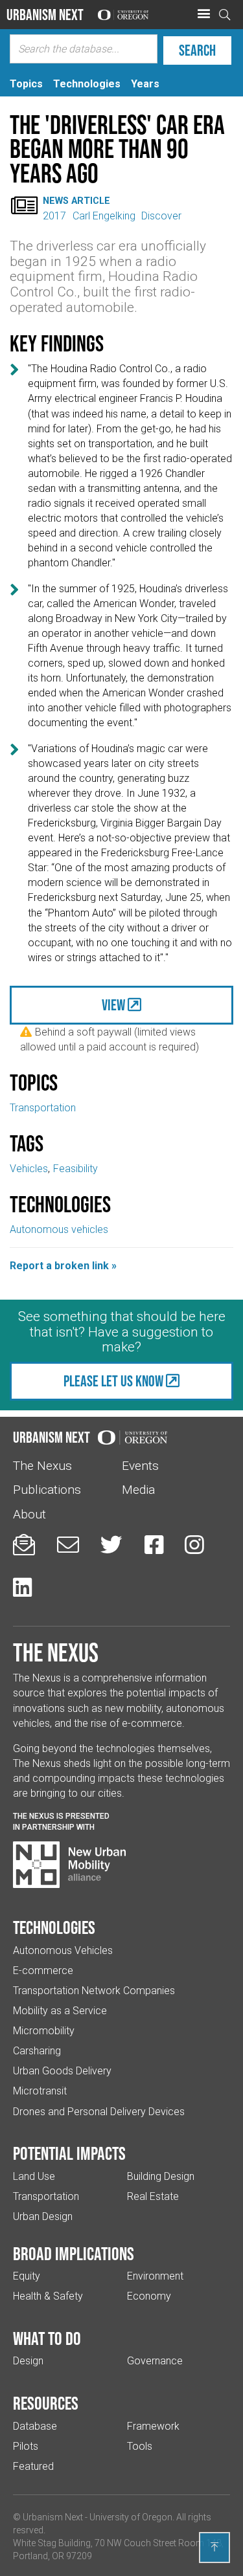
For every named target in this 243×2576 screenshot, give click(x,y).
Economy (149, 2296)
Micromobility (44, 2031)
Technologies (54, 1927)
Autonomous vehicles (59, 1229)
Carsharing (37, 2051)
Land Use (34, 2176)
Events (140, 1466)
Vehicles (29, 1169)
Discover (161, 216)
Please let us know (113, 1381)
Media (138, 1490)
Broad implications (74, 2254)
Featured (33, 2466)
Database (35, 2426)
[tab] (26, 84)
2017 (54, 216)
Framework (153, 2426)
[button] (203, 14)
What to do (47, 2338)
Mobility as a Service (60, 2011)
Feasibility (75, 1169)
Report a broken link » (63, 1266)
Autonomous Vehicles (63, 1950)
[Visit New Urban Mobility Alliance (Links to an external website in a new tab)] (69, 1865)
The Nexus (42, 1466)
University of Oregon (131, 2517)
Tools (140, 2446)
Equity (27, 2276)
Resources (46, 2403)
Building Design (161, 2176)
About (29, 1514)
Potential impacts (69, 2153)
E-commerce (43, 1971)
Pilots (26, 2446)
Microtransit (40, 2091)
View (113, 1005)
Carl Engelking (104, 216)
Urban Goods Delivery (62, 2071)
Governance (155, 2361)
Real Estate (153, 2196)
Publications (47, 1490)
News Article (76, 201)
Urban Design (43, 2216)
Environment (155, 2276)
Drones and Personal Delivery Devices (99, 2112)
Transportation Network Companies (94, 1991)
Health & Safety (48, 2296)
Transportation (43, 1108)
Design (28, 2361)
